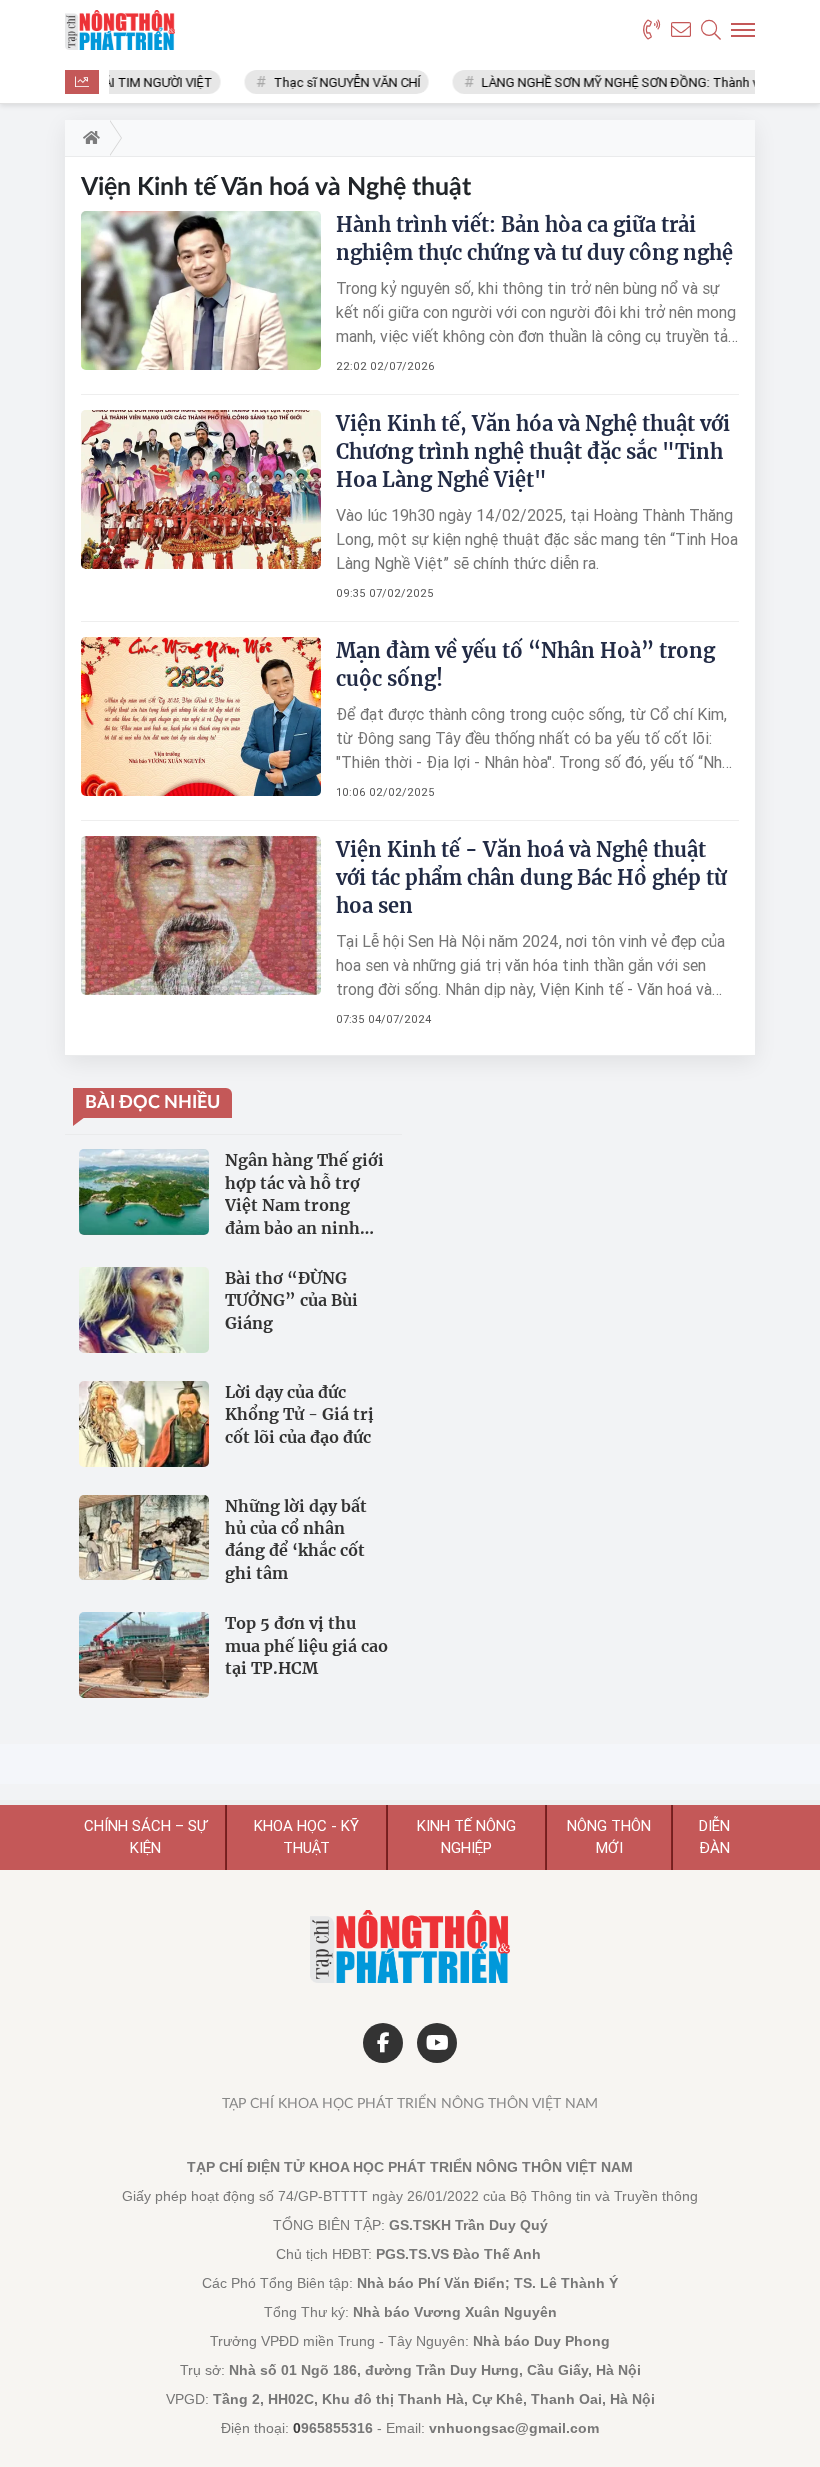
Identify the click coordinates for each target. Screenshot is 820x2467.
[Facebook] (383, 2043)
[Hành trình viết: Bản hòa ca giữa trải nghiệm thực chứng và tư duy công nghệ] (201, 290)
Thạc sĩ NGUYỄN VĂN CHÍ (330, 82)
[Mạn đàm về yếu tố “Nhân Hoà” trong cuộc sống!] (201, 716)
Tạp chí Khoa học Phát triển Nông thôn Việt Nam (410, 2104)
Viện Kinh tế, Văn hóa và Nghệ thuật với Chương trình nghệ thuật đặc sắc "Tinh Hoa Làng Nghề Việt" (533, 451)
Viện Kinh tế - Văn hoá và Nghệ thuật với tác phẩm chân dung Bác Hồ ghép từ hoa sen (531, 877)
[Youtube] (437, 2043)
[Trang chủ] (87, 138)
